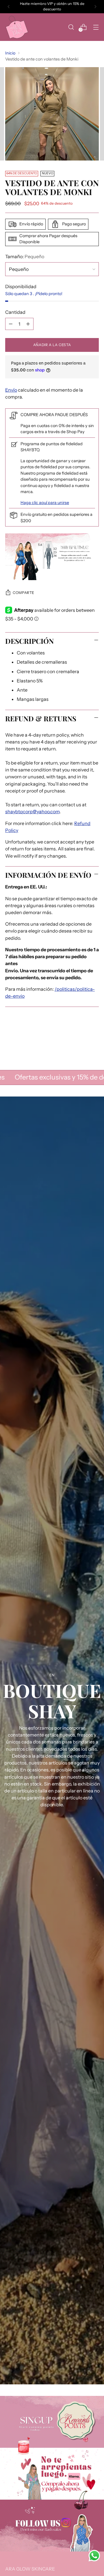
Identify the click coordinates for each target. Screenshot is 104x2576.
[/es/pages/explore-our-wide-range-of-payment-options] (52, 2474)
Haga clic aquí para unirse (45, 503)
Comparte (24, 593)
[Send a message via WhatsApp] (94, 2556)
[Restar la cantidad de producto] (11, 324)
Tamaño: (25, 256)
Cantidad (15, 312)
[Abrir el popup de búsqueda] (71, 27)
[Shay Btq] (17, 27)
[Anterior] (9, 7)
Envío (11, 390)
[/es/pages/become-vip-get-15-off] (52, 2422)
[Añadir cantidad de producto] (28, 324)
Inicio (10, 53)
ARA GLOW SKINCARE (30, 2569)
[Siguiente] (95, 7)
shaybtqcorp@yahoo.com (32, 812)
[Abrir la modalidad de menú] (96, 27)
